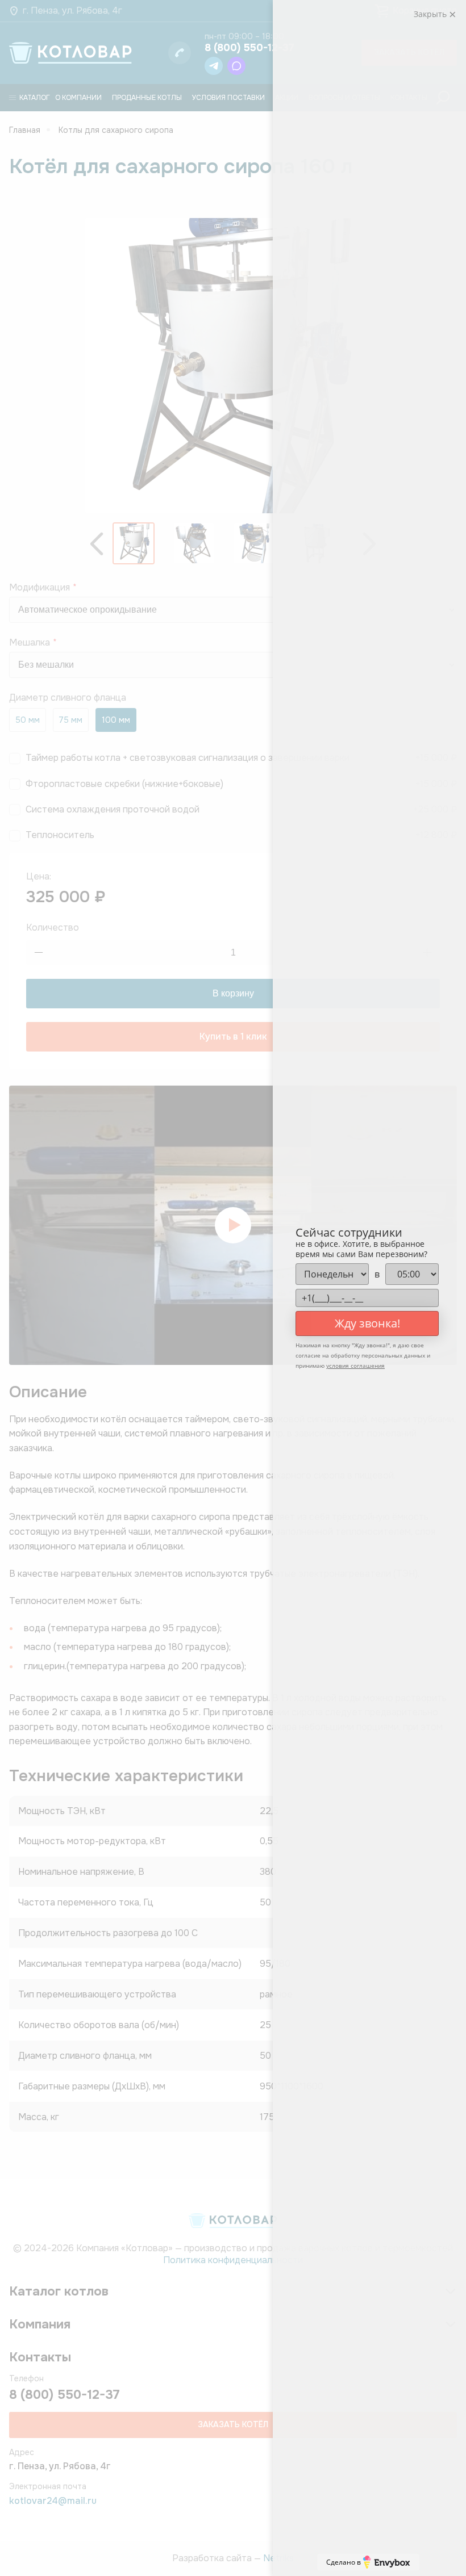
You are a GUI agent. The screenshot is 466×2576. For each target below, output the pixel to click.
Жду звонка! (367, 1323)
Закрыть (431, 14)
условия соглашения (355, 1366)
